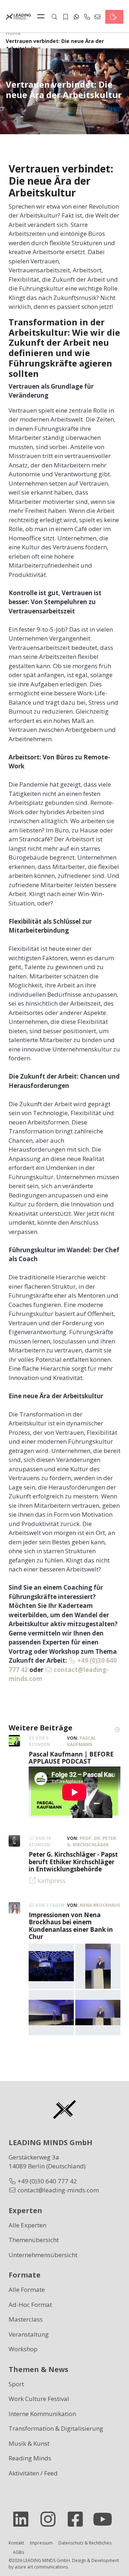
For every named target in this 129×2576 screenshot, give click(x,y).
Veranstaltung (29, 2334)
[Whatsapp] (76, 17)
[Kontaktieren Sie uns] (114, 17)
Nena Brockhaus (100, 1905)
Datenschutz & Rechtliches (85, 2543)
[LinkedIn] (24, 2519)
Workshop (23, 2349)
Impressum (41, 2543)
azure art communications (41, 2567)
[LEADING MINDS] (18, 16)
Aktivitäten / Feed (33, 2473)
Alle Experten (27, 2225)
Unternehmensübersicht (43, 2255)
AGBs (18, 2552)
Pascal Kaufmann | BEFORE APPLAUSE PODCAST (71, 1758)
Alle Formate (27, 2290)
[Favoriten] (66, 17)
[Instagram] (51, 2519)
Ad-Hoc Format (30, 2305)
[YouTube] (105, 2519)
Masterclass (26, 2319)
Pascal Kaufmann (82, 1741)
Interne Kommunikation (42, 2414)
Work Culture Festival (39, 2399)
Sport (16, 2384)
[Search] (54, 17)
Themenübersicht (34, 2240)
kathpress (52, 1880)
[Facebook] (78, 2519)
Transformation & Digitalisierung (56, 2428)
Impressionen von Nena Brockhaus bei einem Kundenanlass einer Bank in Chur (71, 1926)
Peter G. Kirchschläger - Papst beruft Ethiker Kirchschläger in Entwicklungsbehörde (73, 1862)
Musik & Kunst (29, 2443)
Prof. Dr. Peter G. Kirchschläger (92, 1841)
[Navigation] (43, 17)
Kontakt (16, 2543)
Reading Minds (30, 2458)
